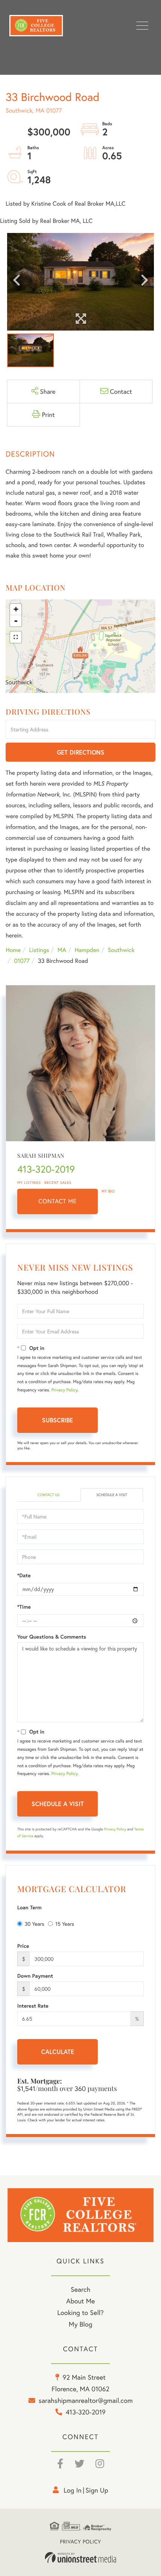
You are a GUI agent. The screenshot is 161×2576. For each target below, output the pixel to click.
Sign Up (97, 2490)
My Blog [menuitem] (81, 2324)
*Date (24, 1575)
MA (62, 950)
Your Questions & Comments (52, 1637)
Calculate (58, 2052)
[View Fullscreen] (16, 637)
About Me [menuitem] (81, 2301)
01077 (22, 961)
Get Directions (81, 752)
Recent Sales (58, 1183)
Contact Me (58, 1201)
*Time (24, 1607)
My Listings (29, 1183)
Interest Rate (33, 2006)
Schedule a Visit (112, 1495)
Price (23, 1946)
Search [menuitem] (80, 2289)
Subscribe (57, 1420)
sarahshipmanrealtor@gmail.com (86, 2400)
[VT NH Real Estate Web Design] (80, 2558)
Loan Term (29, 1907)
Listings (39, 950)
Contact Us (48, 1495)
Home (13, 950)
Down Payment (35, 1976)
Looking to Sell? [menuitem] (80, 2312)
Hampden (87, 950)
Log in (73, 2490)
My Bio (108, 1191)
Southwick (121, 950)
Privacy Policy (64, 1390)
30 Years (34, 1924)
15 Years (65, 1924)
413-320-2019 (46, 1169)
